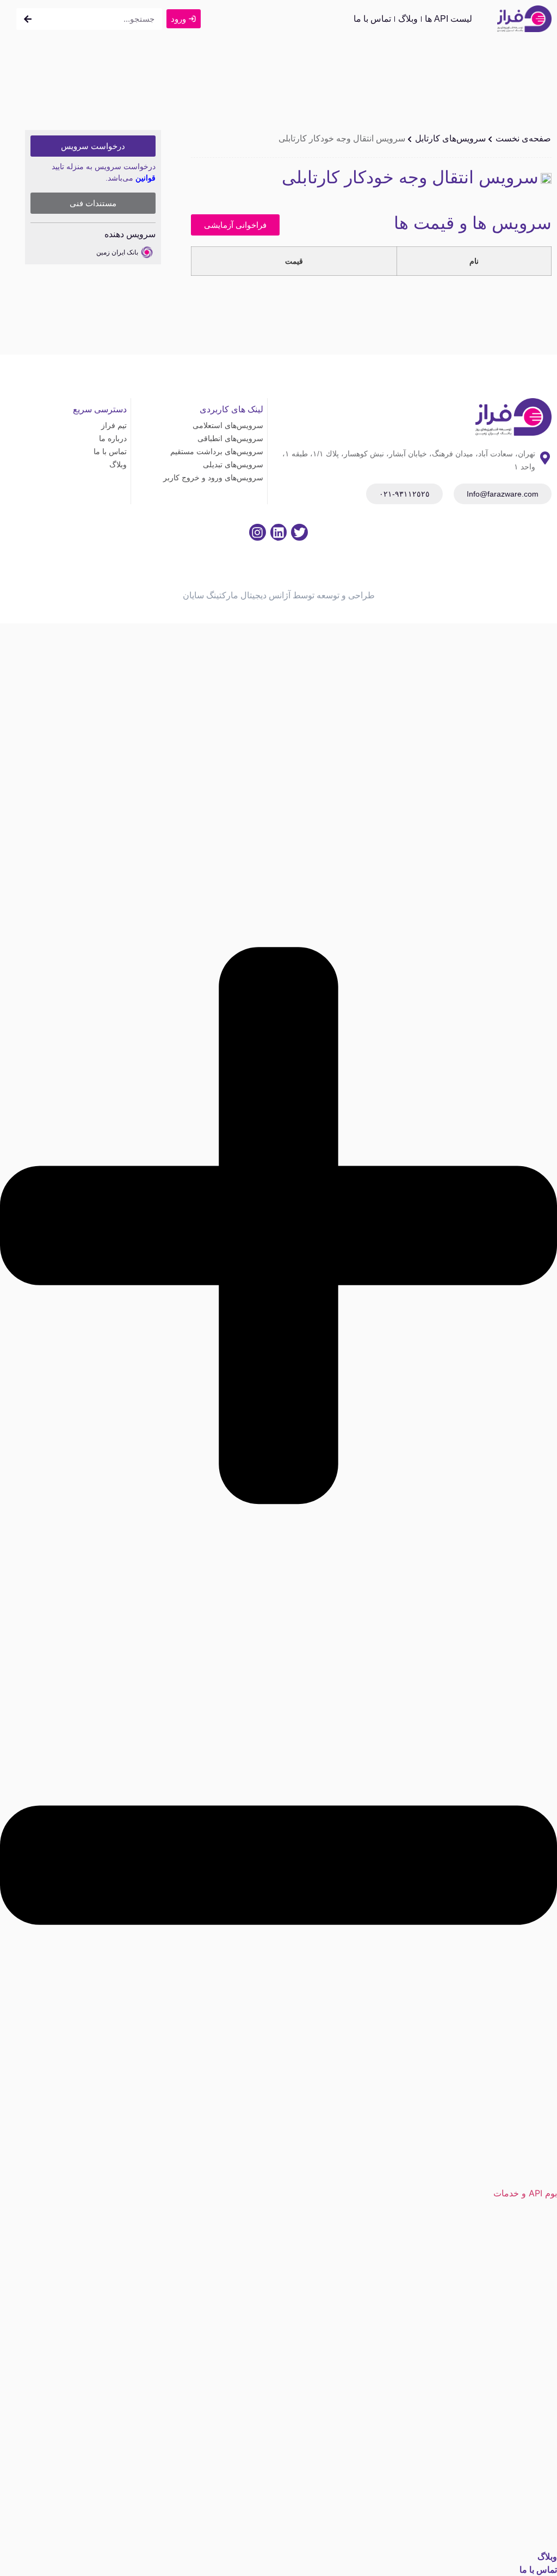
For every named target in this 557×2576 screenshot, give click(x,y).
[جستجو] (28, 19)
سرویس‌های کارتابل (450, 138)
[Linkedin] (279, 532)
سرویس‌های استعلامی (228, 425)
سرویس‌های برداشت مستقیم (217, 451)
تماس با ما (372, 19)
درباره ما (113, 438)
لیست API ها (448, 19)
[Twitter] (299, 532)
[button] (278, 1554)
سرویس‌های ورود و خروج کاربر (213, 478)
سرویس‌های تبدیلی (233, 465)
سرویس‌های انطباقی (230, 438)
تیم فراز (114, 425)
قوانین (146, 178)
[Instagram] (258, 532)
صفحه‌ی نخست (523, 138)
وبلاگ (408, 19)
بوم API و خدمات (525, 2193)
